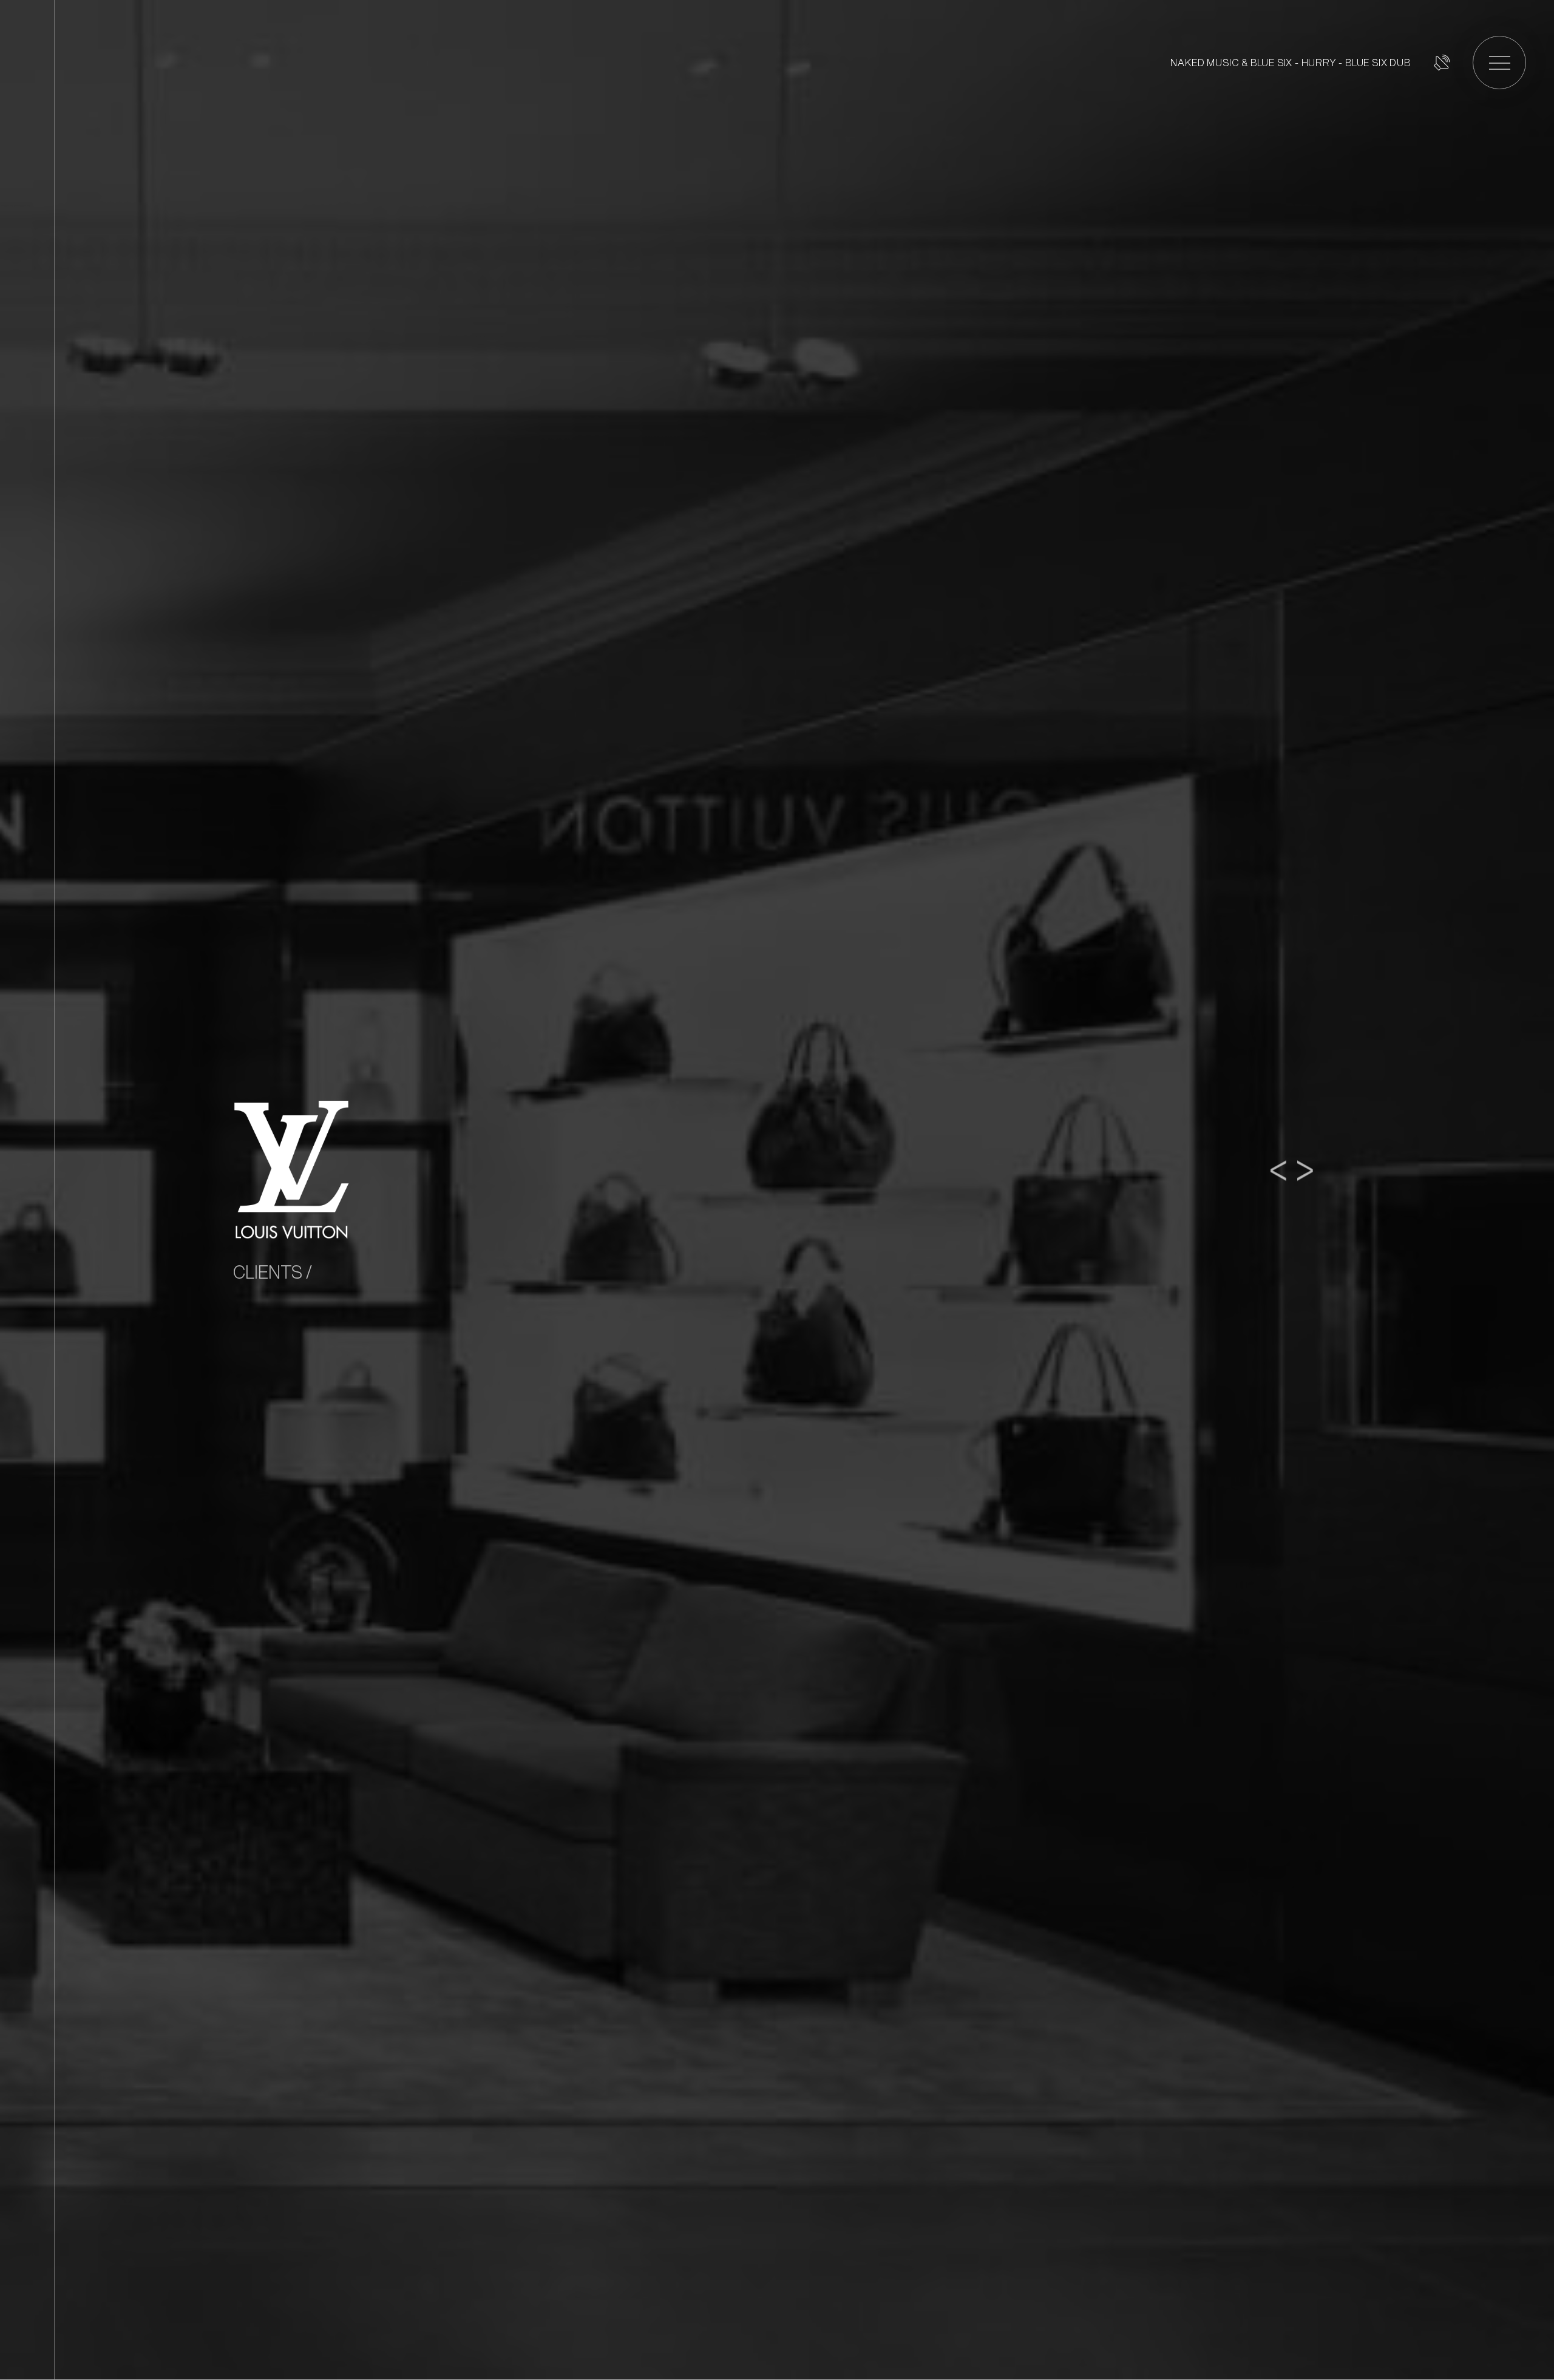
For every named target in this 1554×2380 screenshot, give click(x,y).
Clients (268, 1272)
